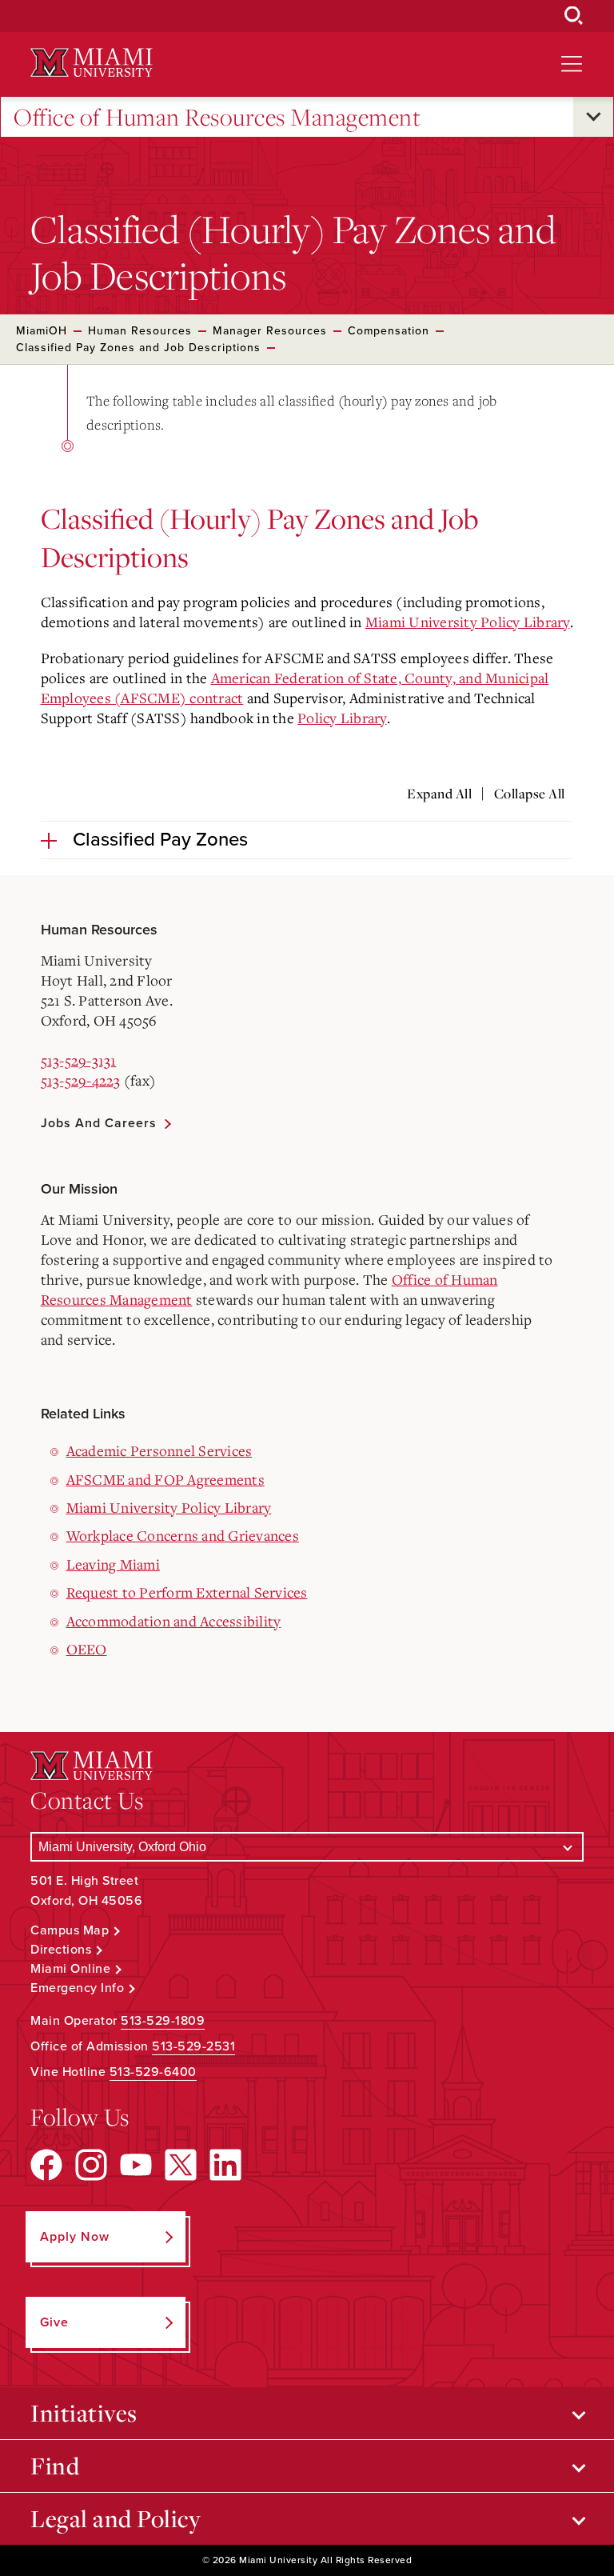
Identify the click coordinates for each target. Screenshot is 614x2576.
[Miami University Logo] (91, 63)
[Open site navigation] (572, 64)
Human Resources (140, 331)
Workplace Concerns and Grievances (183, 1535)
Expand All (439, 794)
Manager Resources (270, 331)
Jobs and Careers (99, 1123)
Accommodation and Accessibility (174, 1621)
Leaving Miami (113, 1564)
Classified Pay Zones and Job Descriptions (138, 348)
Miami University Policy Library (468, 622)
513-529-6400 (153, 2072)
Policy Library (342, 718)
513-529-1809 (163, 2021)
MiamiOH (42, 331)
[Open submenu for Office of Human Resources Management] (593, 117)
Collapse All (530, 794)
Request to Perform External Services (187, 1592)
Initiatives (84, 2413)
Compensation (389, 331)
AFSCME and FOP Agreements (165, 1479)
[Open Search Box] (574, 16)
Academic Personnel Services (159, 1450)
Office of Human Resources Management (217, 117)
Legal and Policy (116, 2518)
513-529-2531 (193, 2046)
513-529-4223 (81, 1080)
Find (55, 2466)
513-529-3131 (79, 1060)
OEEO (87, 1649)
